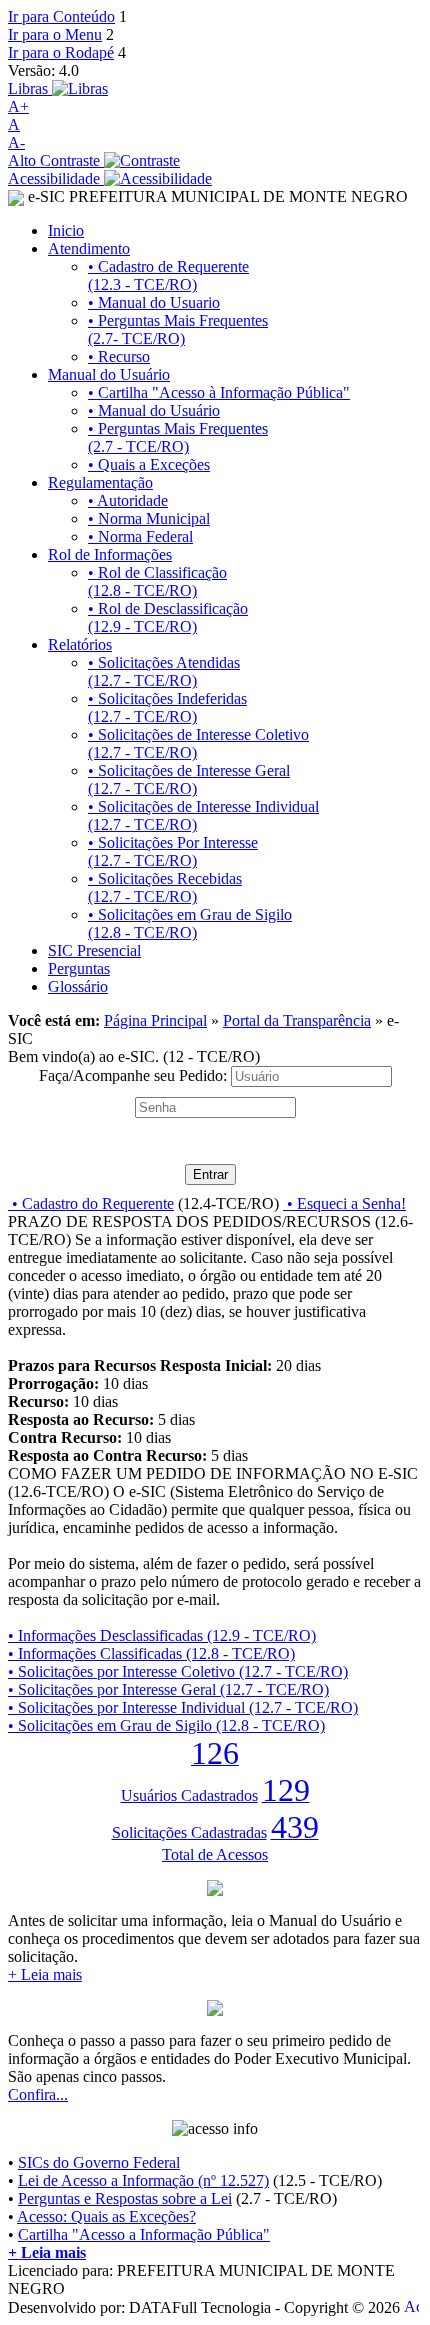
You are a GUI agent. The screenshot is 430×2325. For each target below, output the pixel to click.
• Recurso (119, 356)
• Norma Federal (140, 536)
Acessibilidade (56, 178)
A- (16, 142)
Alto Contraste (56, 160)
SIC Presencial (94, 950)
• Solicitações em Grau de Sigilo (190, 923)
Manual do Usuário (109, 374)
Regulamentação (100, 482)
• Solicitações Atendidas (164, 671)
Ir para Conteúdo (61, 16)
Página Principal (155, 1020)
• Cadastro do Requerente (91, 1203)
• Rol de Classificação (157, 581)
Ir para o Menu (55, 34)
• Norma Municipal (149, 518)
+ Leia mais (45, 1974)
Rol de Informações (110, 554)
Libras (30, 88)
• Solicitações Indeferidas (167, 707)
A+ (18, 106)
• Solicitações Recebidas (165, 887)
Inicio (66, 230)
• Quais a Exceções (149, 464)
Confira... (38, 2094)
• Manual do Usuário (154, 410)
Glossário (78, 986)
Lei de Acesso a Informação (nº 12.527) (143, 2180)
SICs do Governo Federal (99, 2162)
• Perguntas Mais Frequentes (178, 329)
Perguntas (79, 968)
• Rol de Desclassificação (168, 617)
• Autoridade (128, 500)
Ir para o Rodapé (61, 52)
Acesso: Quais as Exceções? (106, 2216)
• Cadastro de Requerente (168, 275)
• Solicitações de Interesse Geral (189, 779)
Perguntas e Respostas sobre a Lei (125, 2198)
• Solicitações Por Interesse (173, 851)
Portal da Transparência (297, 1020)
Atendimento (89, 248)
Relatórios (80, 644)
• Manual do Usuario (154, 302)
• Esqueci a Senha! (344, 1203)
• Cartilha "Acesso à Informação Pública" (219, 392)
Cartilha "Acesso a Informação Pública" (144, 2234)
